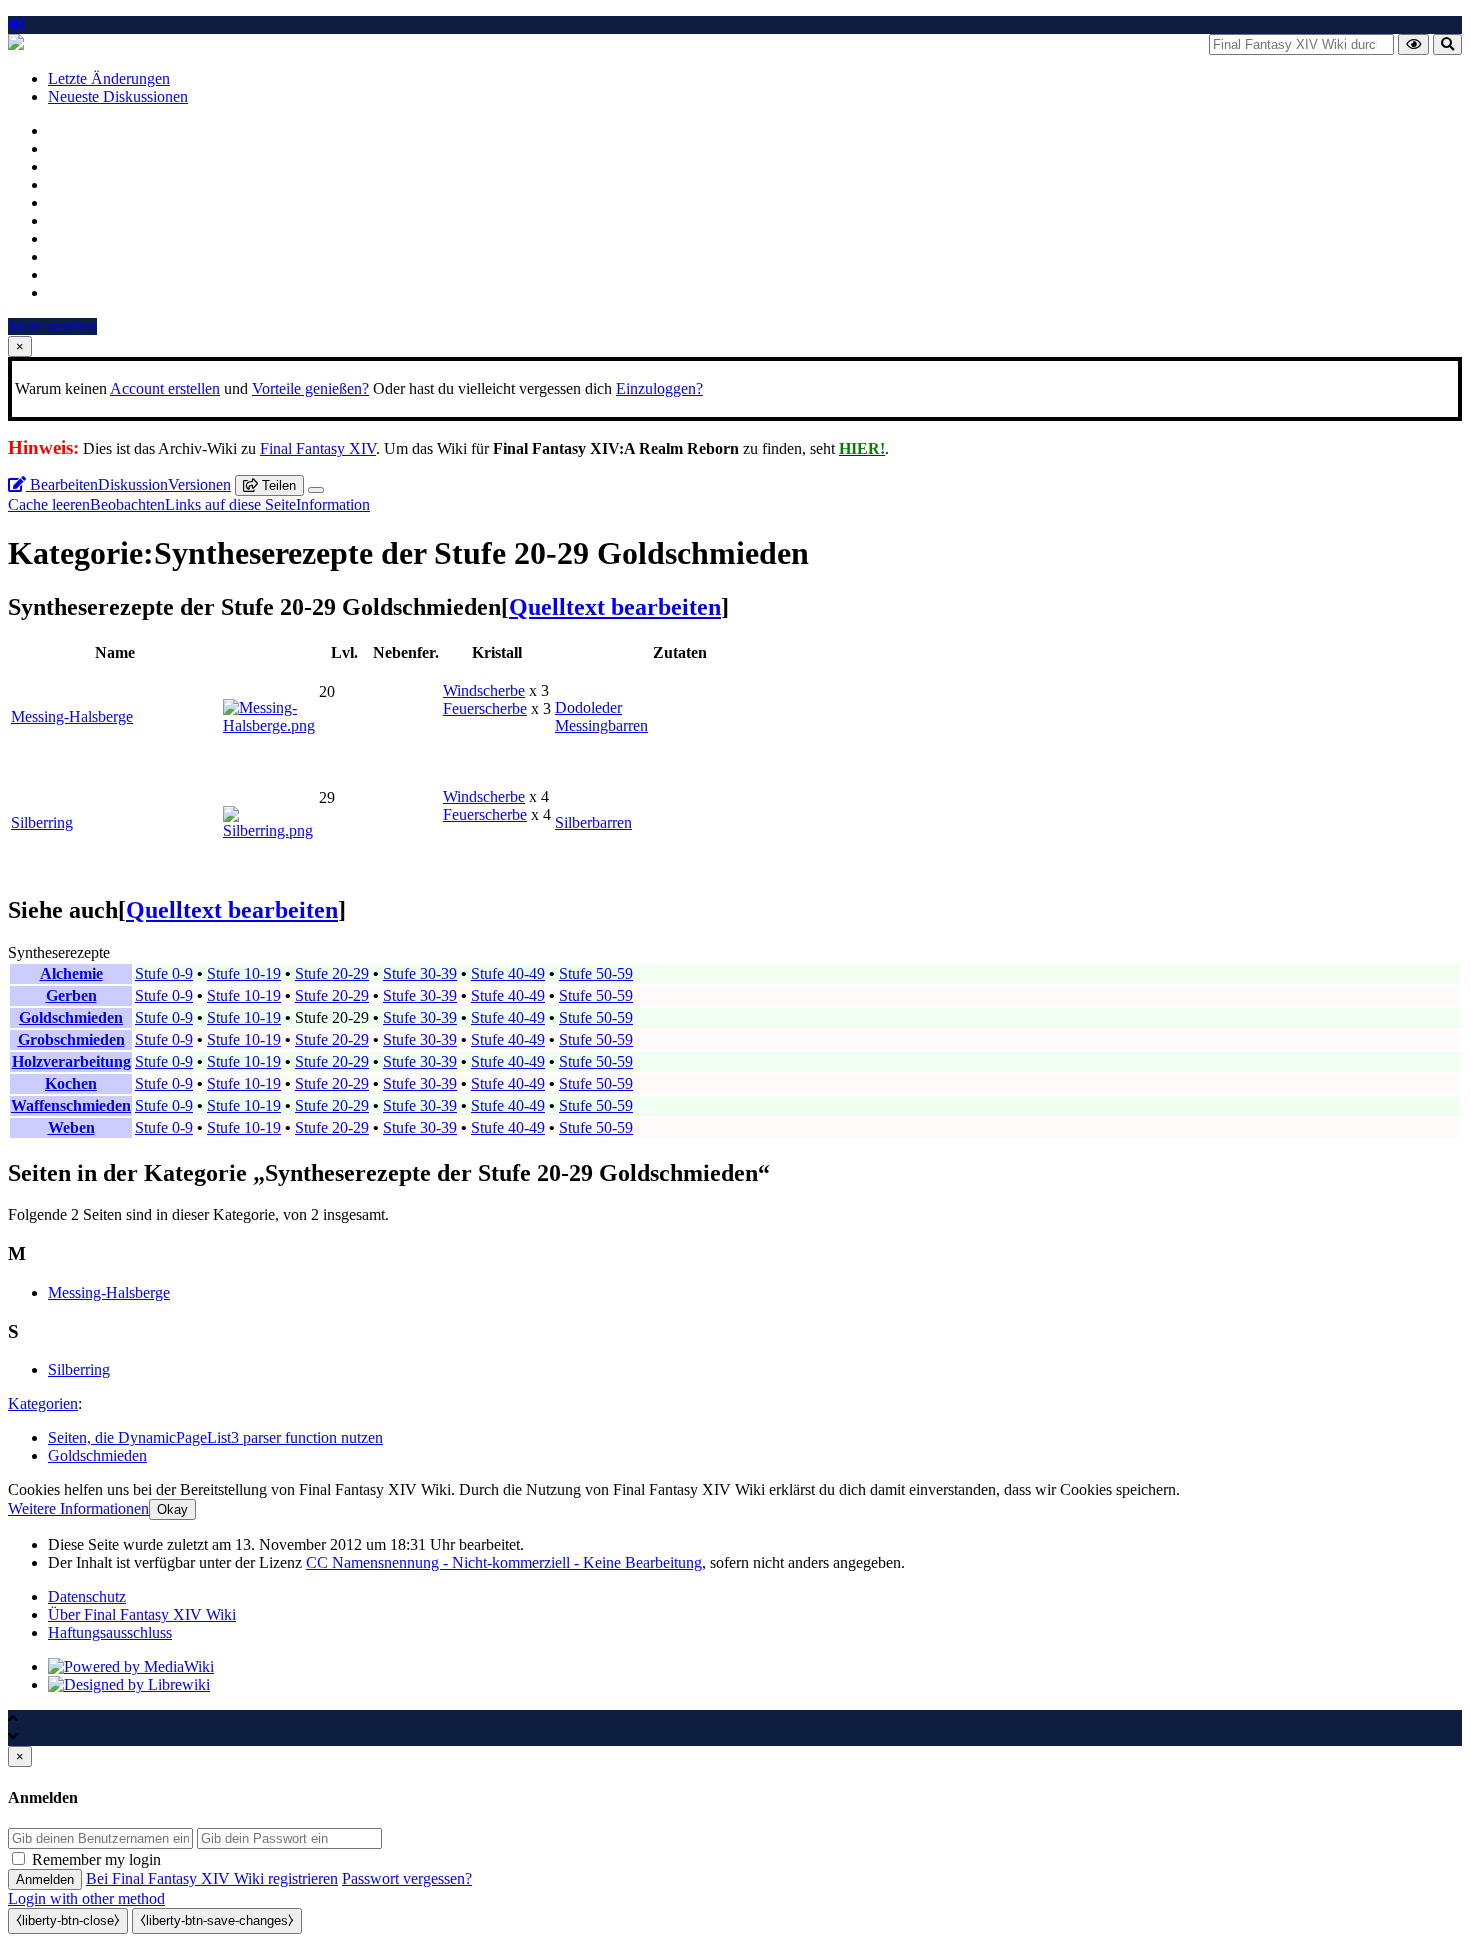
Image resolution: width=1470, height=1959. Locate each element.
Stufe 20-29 (332, 973)
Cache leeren (49, 504)
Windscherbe (484, 690)
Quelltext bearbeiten (615, 607)
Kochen (71, 1083)
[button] (78, 1508)
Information (333, 504)
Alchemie (71, 973)
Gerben (71, 995)
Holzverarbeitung (71, 1061)
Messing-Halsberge (72, 716)
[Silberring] (269, 830)
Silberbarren (593, 822)
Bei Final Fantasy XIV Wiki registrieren (212, 1878)
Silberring (42, 822)
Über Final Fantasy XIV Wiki (142, 1614)
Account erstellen (165, 388)
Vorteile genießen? (310, 388)
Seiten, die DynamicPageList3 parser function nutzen (215, 1437)
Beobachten (127, 504)
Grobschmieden (71, 1039)
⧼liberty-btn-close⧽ (68, 1920)
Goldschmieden (71, 1017)
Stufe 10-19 (244, 973)
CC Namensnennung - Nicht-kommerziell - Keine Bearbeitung (504, 1562)
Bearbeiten (62, 484)
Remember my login (96, 1859)
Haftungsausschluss (110, 1632)
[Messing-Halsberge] (269, 725)
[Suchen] (1447, 44)
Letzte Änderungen (109, 78)
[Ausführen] (1413, 44)
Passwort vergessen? (407, 1878)
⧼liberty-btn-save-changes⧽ (217, 1920)
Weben (71, 1127)
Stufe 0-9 (164, 973)
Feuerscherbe (485, 708)
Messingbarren (601, 725)
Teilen (277, 485)
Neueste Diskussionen (118, 96)
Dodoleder (588, 707)
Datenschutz (87, 1596)
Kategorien (43, 1403)
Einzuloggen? (659, 388)
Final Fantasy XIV (318, 448)
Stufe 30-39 (420, 973)
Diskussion (133, 484)
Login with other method (86, 1898)
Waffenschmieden (71, 1105)
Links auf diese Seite (230, 504)
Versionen (199, 484)
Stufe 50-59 (596, 973)
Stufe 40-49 (508, 973)
